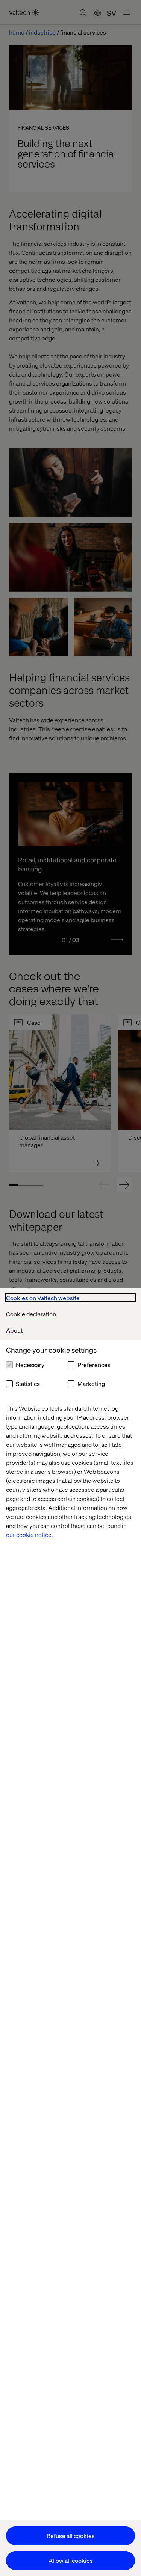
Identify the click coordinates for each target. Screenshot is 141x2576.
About (14, 1330)
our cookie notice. (30, 1535)
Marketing (91, 1383)
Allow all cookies (71, 2560)
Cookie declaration (31, 1314)
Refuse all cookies (71, 2536)
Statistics (28, 1383)
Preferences (94, 1365)
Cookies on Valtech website (43, 1298)
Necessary (30, 1365)
